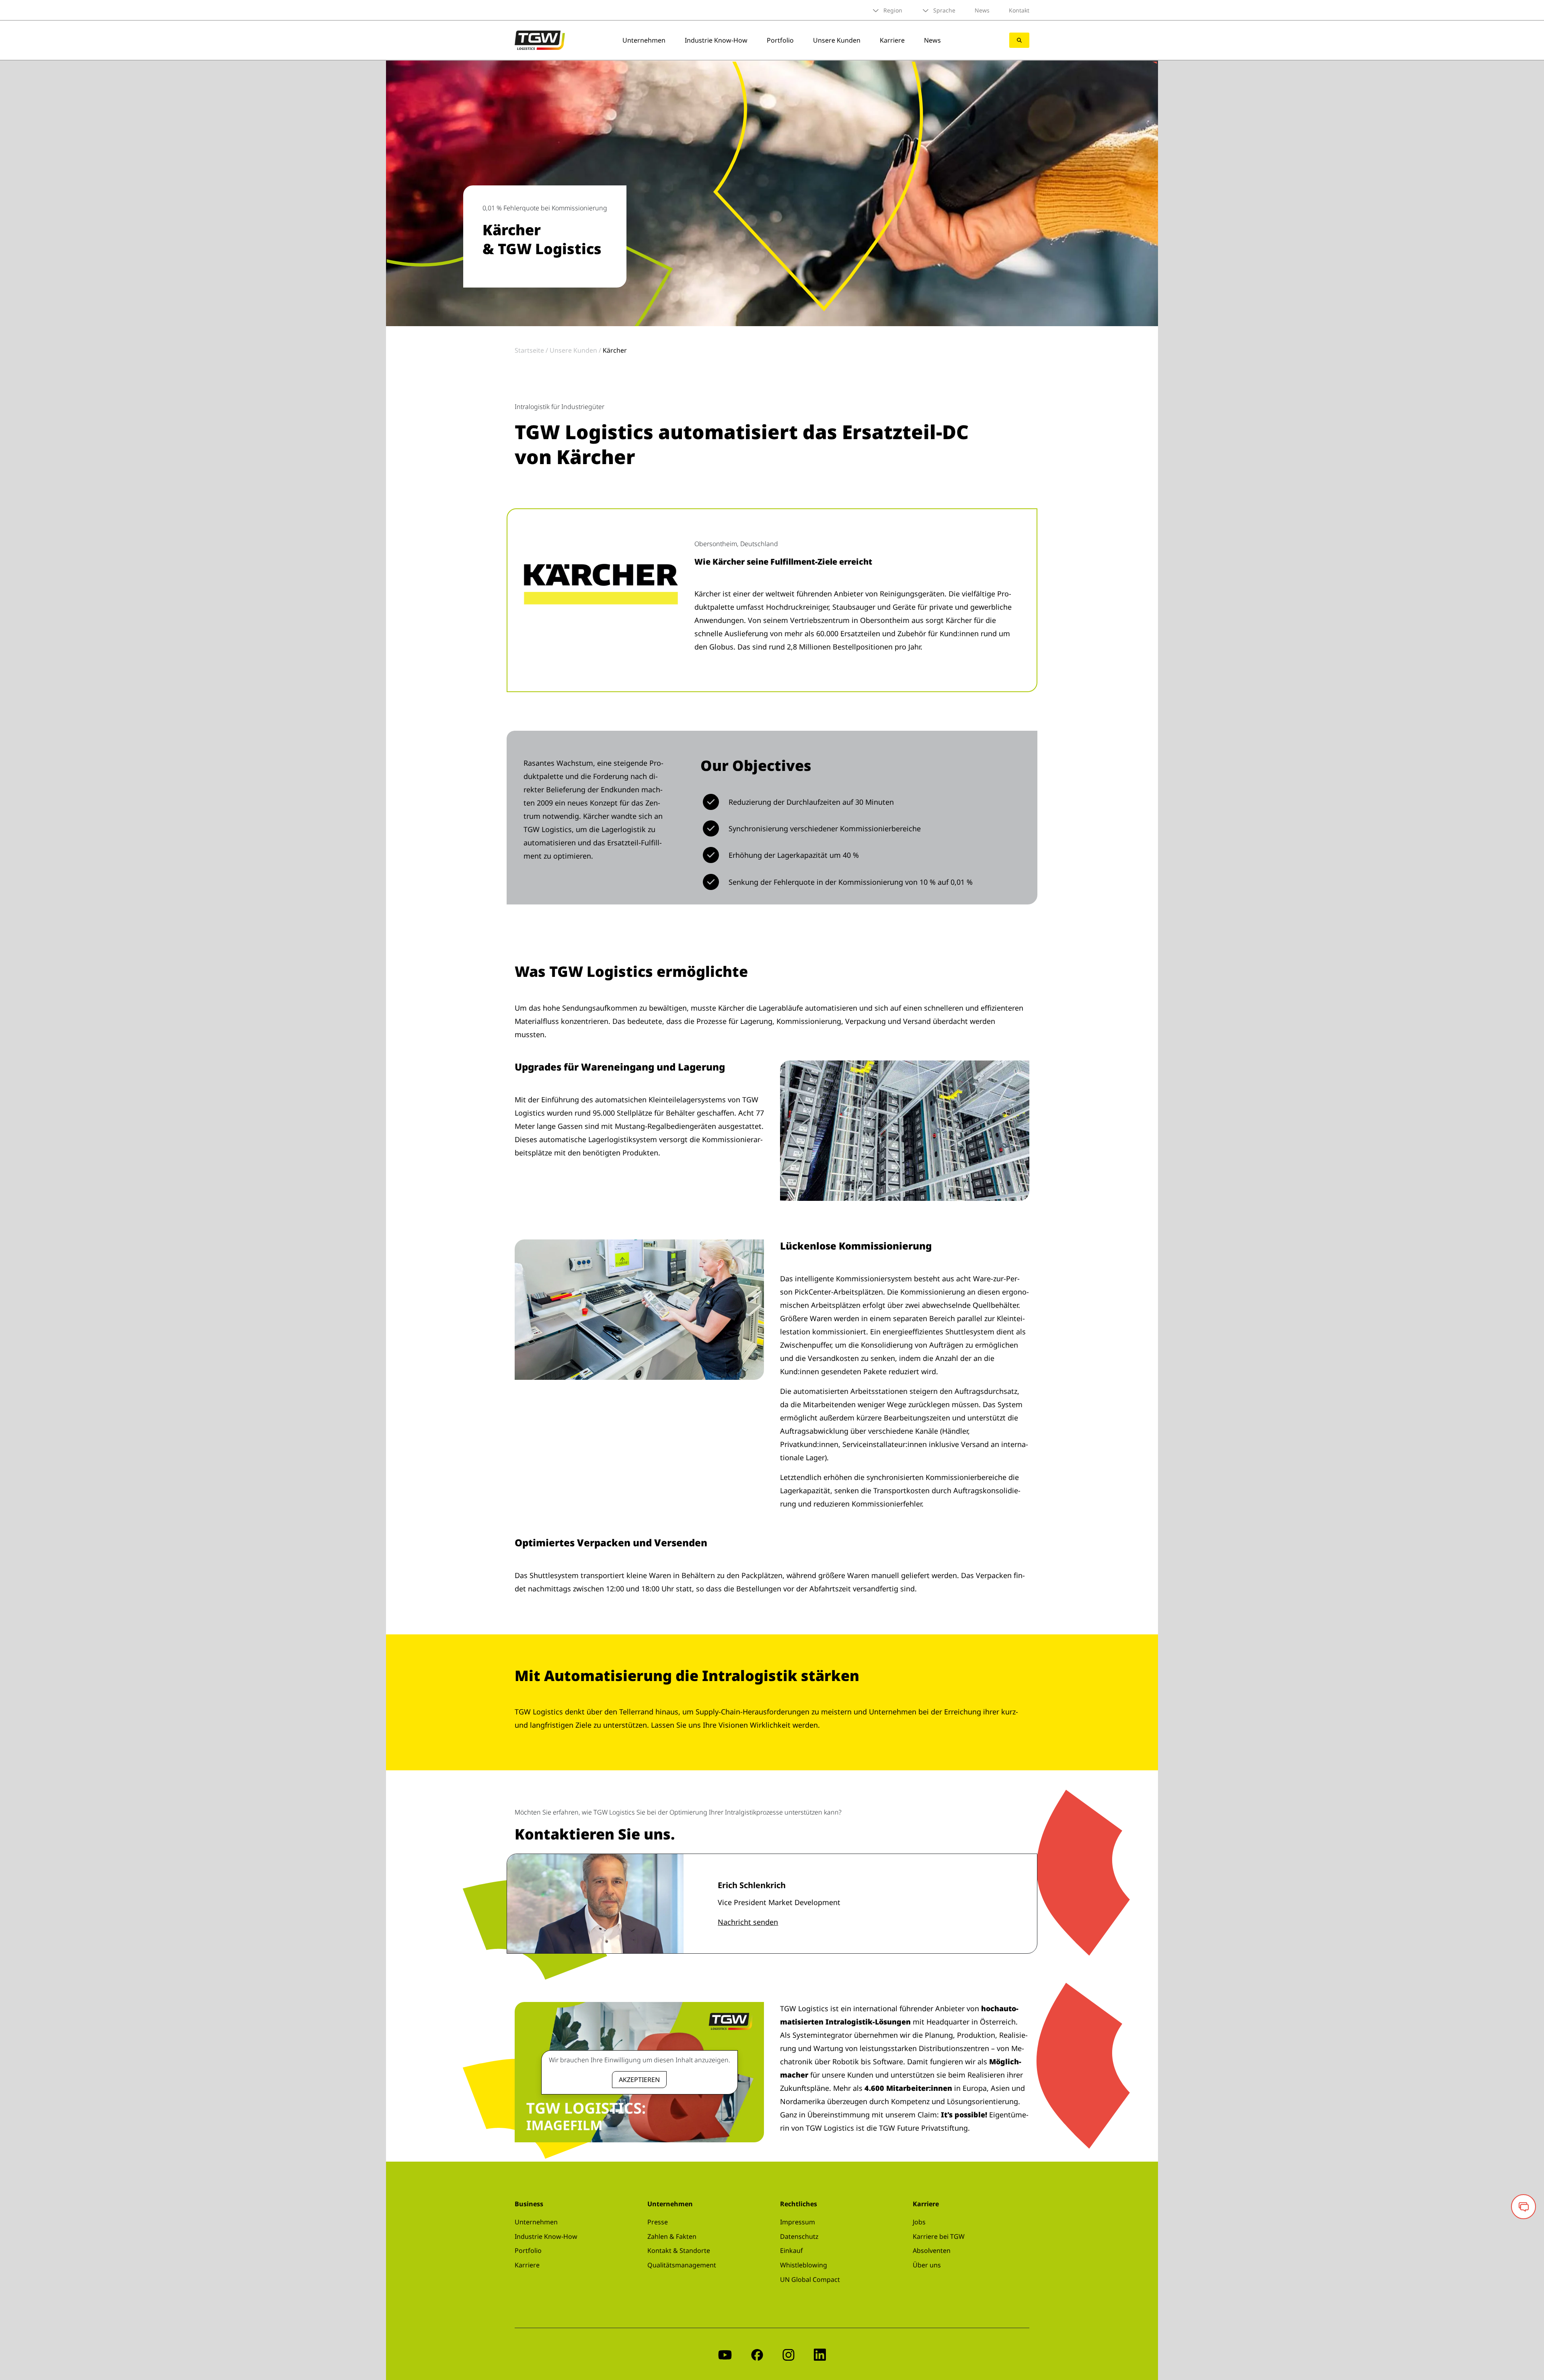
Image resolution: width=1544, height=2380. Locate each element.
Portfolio (780, 40)
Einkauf (792, 2251)
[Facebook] (757, 2354)
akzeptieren (639, 2080)
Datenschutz (799, 2236)
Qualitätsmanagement (682, 2265)
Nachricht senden (748, 1922)
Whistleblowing (804, 2265)
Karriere (892, 40)
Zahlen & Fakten (672, 2236)
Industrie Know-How (716, 40)
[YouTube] (725, 2354)
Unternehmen (644, 40)
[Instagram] (788, 2354)
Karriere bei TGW (939, 2236)
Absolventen (932, 2251)
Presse (658, 2222)
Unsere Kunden (837, 40)
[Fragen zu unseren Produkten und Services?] (1523, 2207)
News (982, 10)
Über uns (927, 2265)
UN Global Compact (810, 2279)
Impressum (798, 2222)
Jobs (919, 2222)
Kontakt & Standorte (679, 2251)
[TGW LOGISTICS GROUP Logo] (540, 39)
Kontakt (1019, 10)
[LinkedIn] (820, 2354)
